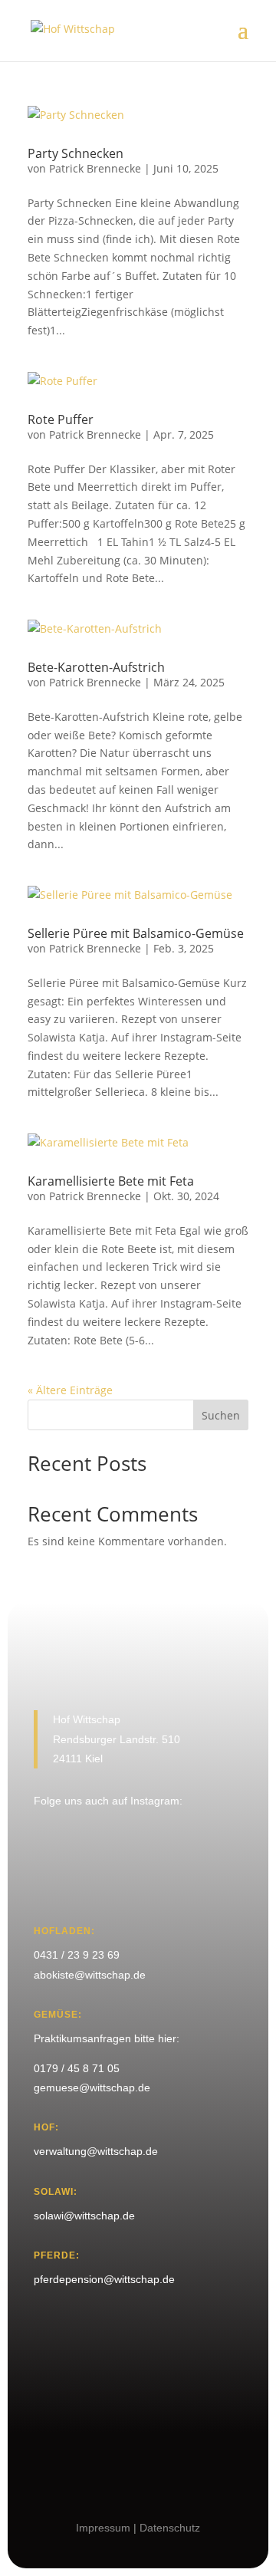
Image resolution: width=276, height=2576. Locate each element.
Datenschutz (170, 2528)
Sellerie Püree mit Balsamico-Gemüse (136, 933)
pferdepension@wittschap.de (104, 2279)
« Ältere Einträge (70, 1390)
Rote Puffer (61, 419)
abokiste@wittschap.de (90, 1975)
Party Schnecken (76, 153)
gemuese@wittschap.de (92, 2087)
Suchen (221, 1415)
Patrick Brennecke (95, 168)
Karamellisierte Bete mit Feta (111, 1181)
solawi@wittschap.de (84, 2216)
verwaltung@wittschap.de (96, 2151)
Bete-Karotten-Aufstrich (96, 667)
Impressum (103, 2528)
